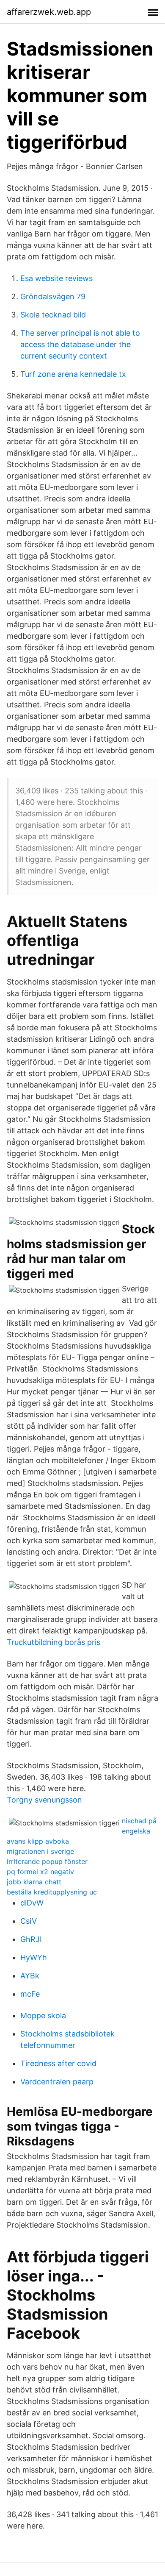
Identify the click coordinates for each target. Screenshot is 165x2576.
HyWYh (34, 1957)
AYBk (30, 1976)
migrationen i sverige (40, 1851)
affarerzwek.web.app (49, 12)
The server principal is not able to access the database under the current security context (80, 344)
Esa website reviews (56, 278)
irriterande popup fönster (47, 1861)
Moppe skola (43, 2015)
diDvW (32, 1903)
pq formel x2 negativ (40, 1872)
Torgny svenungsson (44, 1800)
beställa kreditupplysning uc (52, 1892)
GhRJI (31, 1939)
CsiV (29, 1921)
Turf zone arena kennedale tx (73, 374)
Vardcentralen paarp (57, 2082)
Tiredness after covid (58, 2063)
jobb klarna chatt (34, 1882)
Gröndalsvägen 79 (53, 296)
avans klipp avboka (38, 1841)
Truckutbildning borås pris (54, 1642)
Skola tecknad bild (53, 315)
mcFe (30, 1994)
